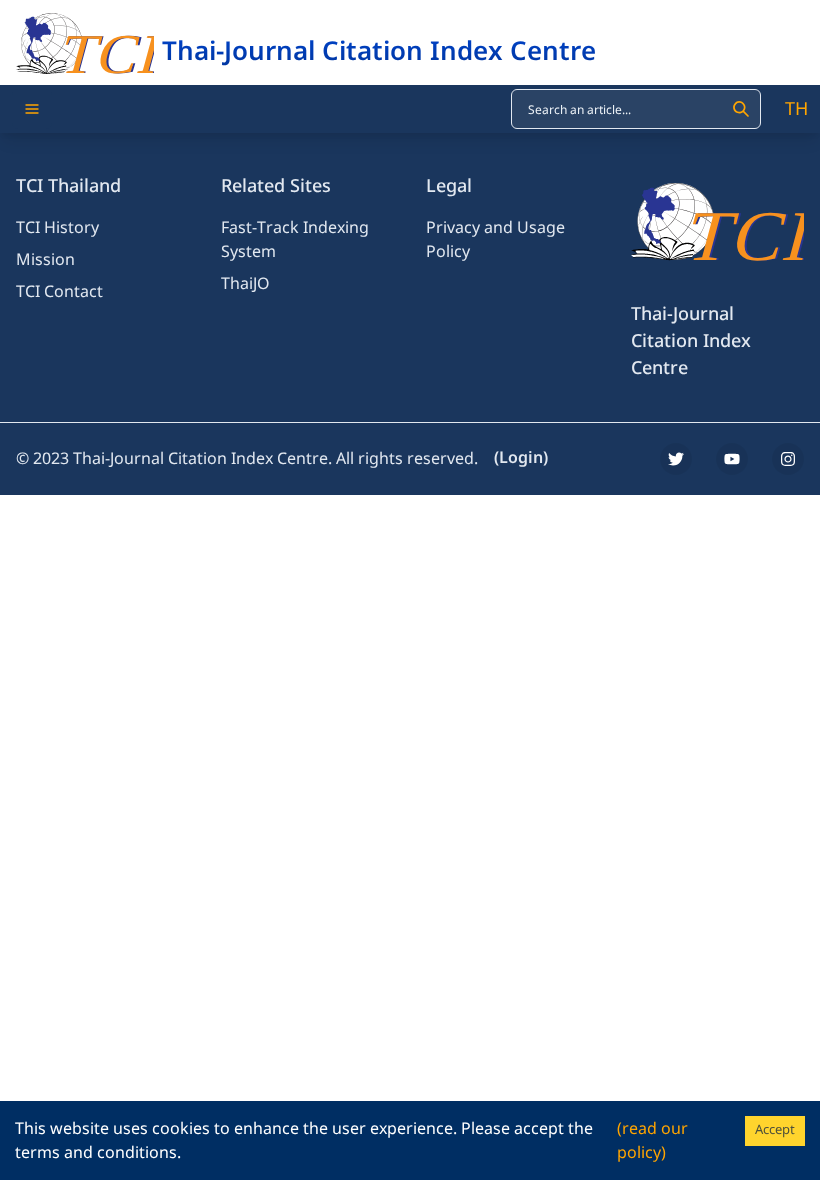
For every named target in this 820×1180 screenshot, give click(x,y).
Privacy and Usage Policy (495, 240)
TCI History (57, 228)
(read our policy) (652, 1141)
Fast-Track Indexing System (295, 240)
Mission (45, 260)
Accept (775, 1130)
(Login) (521, 458)
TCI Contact (59, 292)
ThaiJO (245, 284)
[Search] (741, 109)
